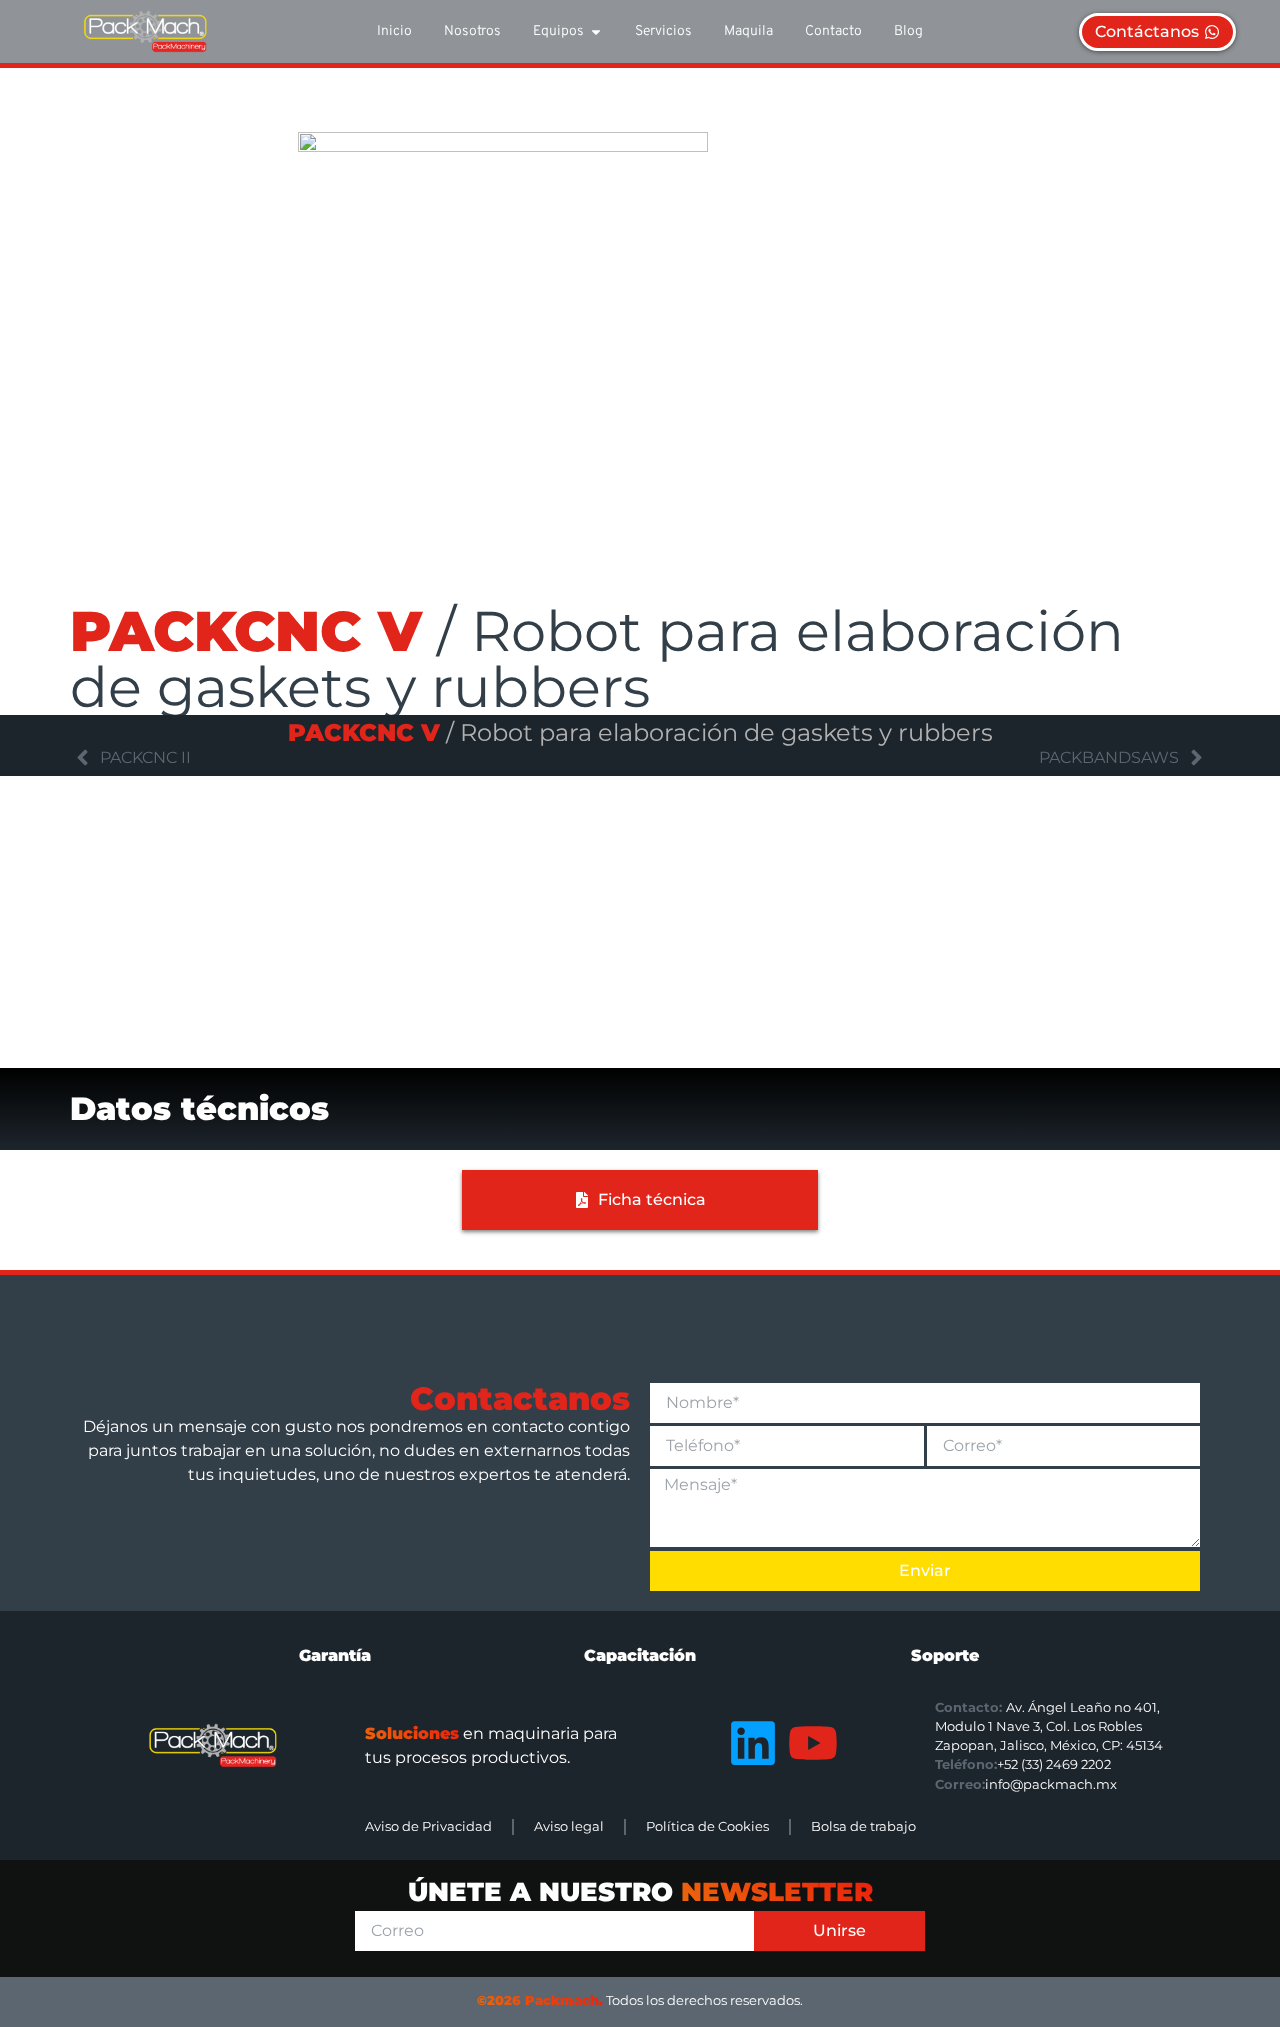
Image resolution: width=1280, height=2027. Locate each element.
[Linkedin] (753, 1743)
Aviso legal (569, 1826)
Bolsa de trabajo (863, 1826)
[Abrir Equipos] (596, 31)
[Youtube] (813, 1743)
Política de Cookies (707, 1826)
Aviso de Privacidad (428, 1826)
